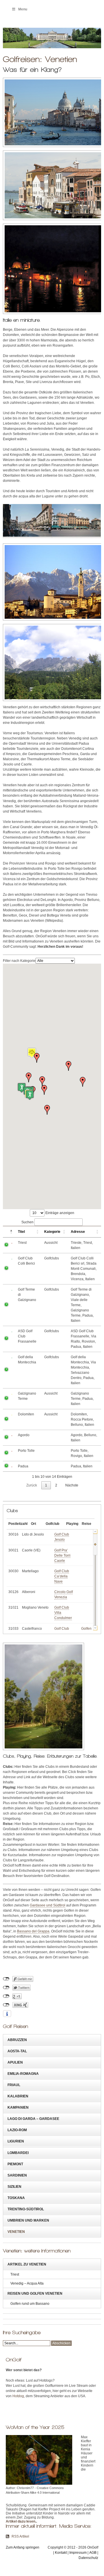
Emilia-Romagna (23, 2074)
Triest (15, 2274)
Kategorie (52, 1232)
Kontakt (61, 2553)
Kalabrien (18, 2096)
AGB (93, 2553)
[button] (68, 1066)
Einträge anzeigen (59, 1213)
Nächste (72, 1485)
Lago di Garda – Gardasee (33, 2119)
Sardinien (17, 2175)
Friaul (14, 2085)
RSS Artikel (20, 2536)
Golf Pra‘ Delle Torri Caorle (62, 1555)
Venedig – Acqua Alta (27, 2283)
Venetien (16, 2232)
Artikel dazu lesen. (21, 2521)
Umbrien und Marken (28, 2220)
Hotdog (18, 2396)
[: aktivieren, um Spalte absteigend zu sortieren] (9, 1232)
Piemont (15, 2164)
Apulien (15, 2062)
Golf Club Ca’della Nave (62, 1576)
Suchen (27, 1222)
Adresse (78, 1232)
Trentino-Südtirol (26, 2209)
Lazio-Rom (17, 2130)
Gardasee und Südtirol (48, 1905)
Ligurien (16, 2141)
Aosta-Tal (17, 2051)
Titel (21, 1232)
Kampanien (18, 2107)
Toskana (16, 2198)
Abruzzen (17, 2040)
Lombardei (18, 2153)
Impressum (78, 2553)
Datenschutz (88, 2558)
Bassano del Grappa (33, 1931)
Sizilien (14, 2187)
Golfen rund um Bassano (30, 2304)
